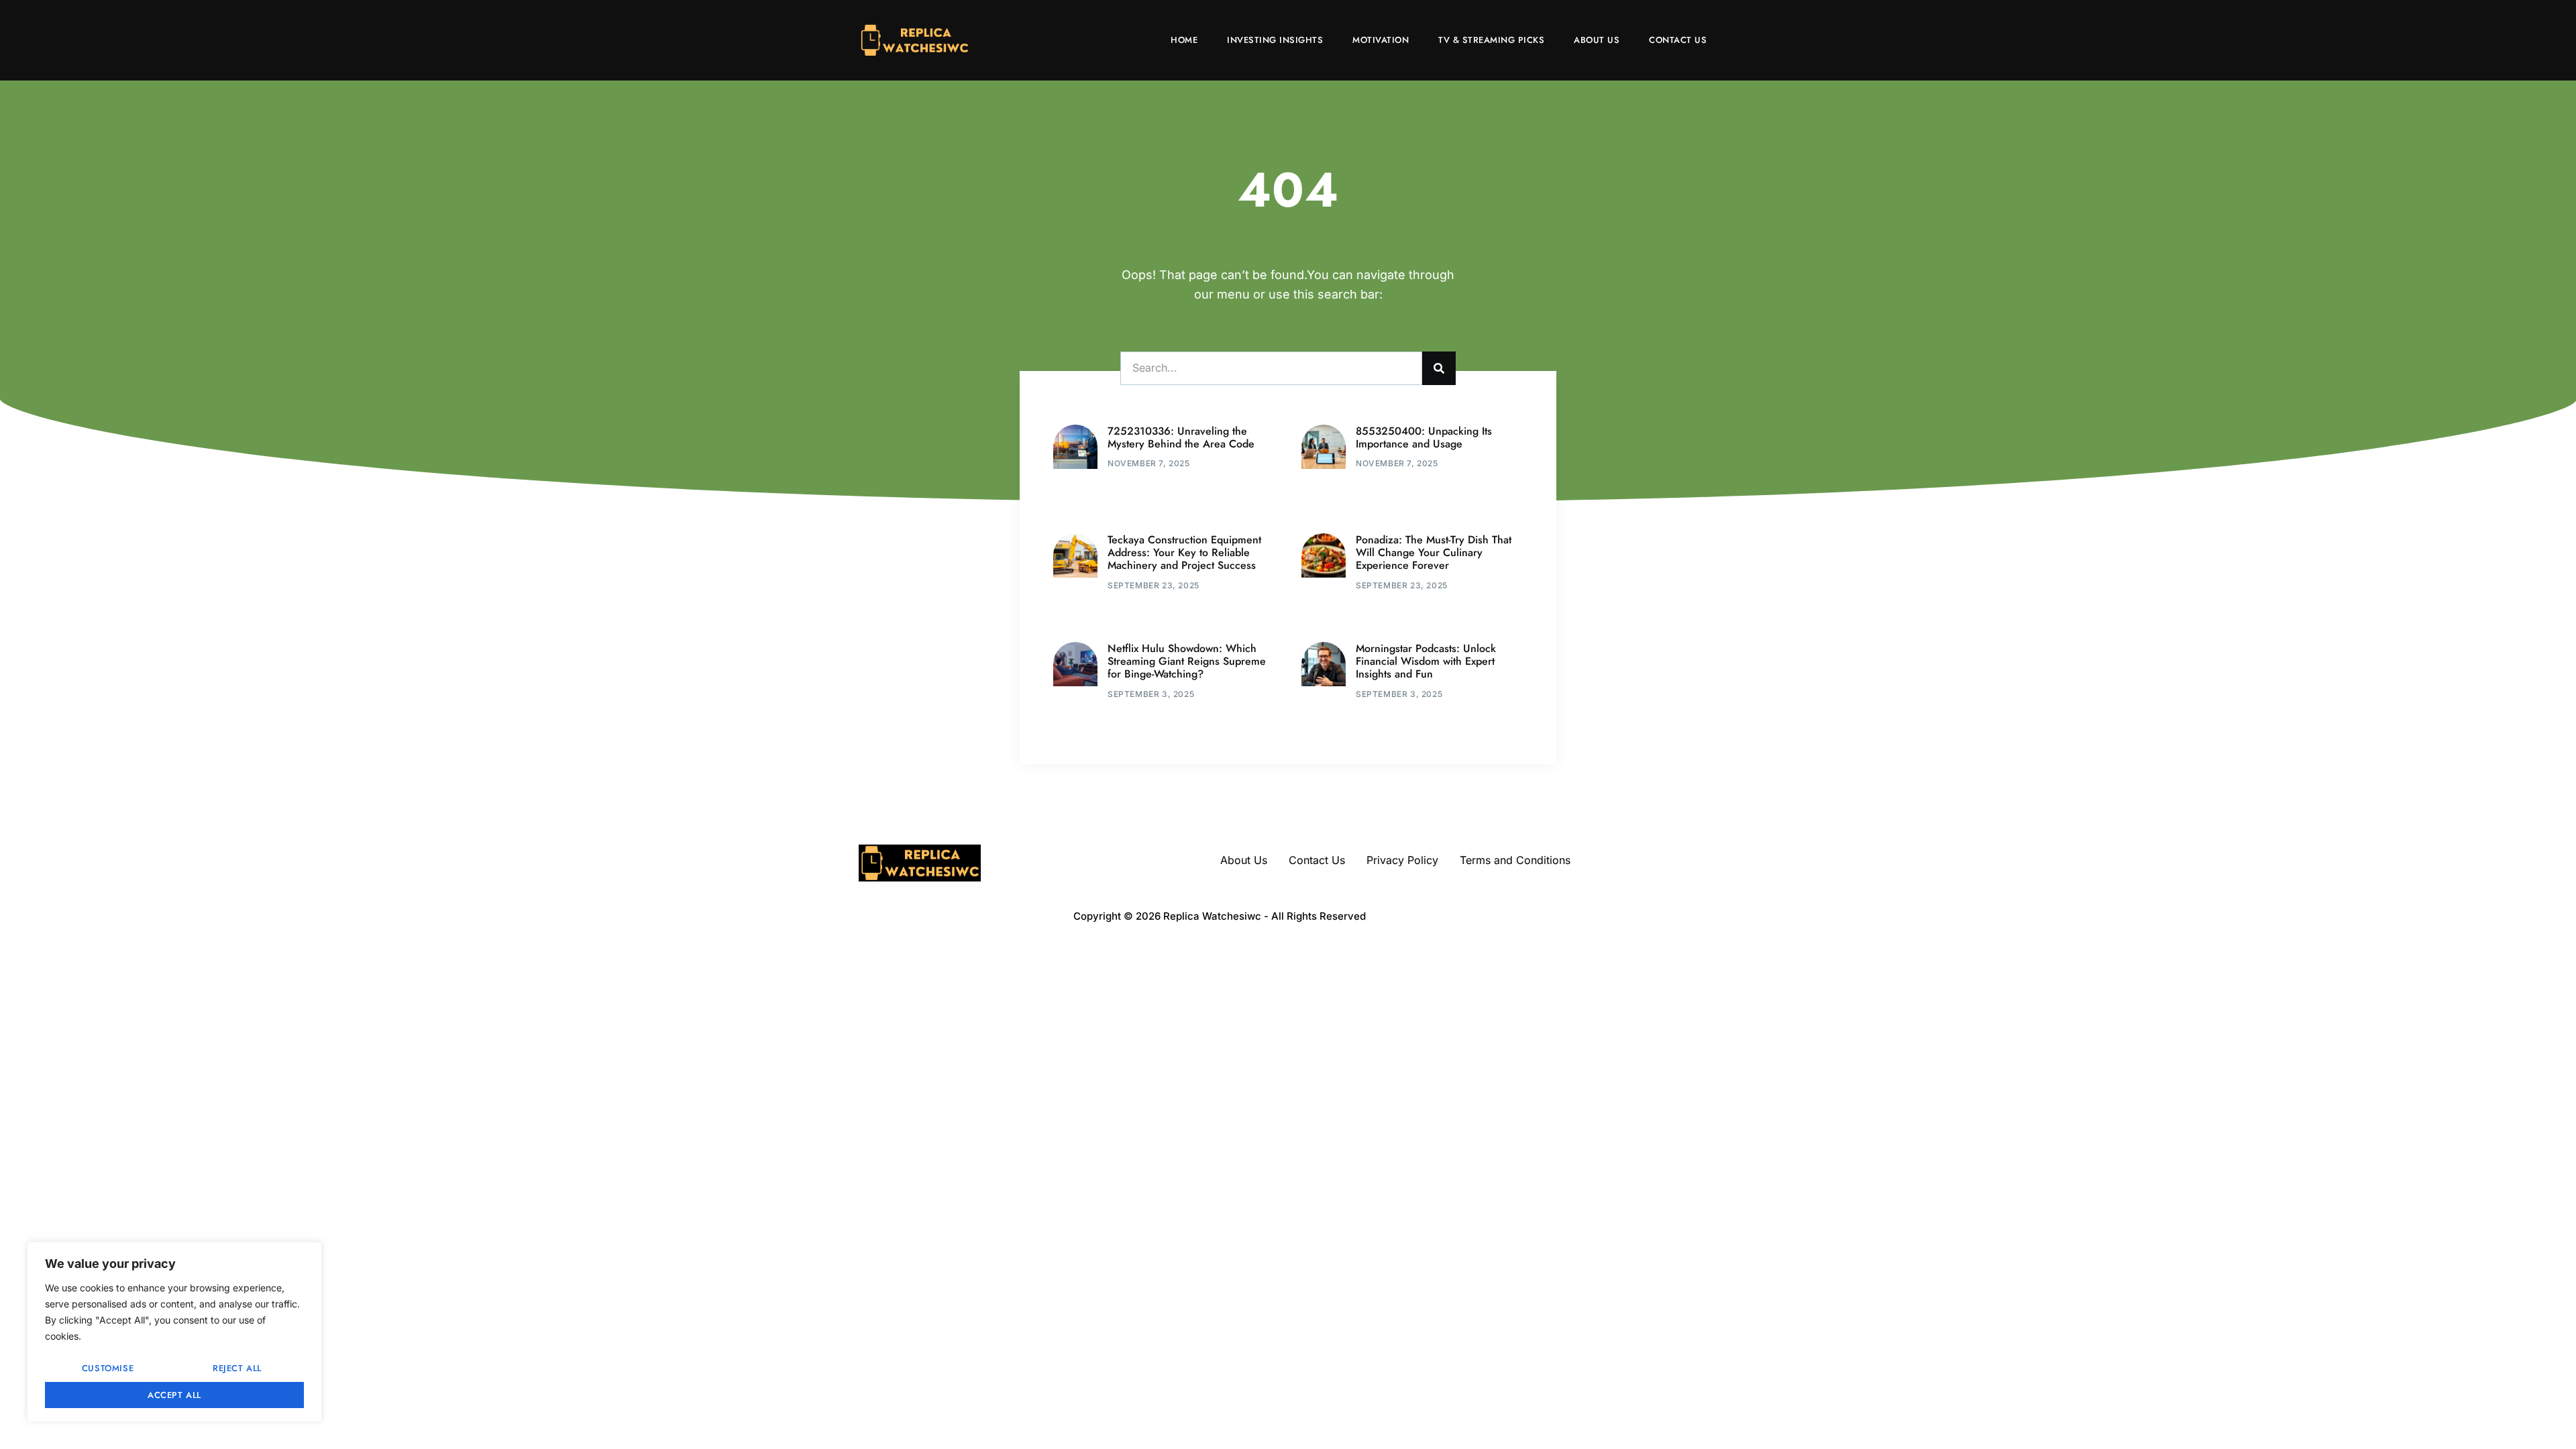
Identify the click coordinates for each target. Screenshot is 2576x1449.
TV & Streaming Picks (1491, 40)
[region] (174, 1332)
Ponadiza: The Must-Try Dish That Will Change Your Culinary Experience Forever (1434, 552)
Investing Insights (1275, 40)
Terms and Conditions (1515, 860)
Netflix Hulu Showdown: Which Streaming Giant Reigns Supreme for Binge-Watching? (1187, 661)
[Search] (1439, 368)
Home (1184, 40)
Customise (108, 1368)
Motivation (1381, 40)
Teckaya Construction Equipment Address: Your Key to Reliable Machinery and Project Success (1184, 552)
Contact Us (1678, 40)
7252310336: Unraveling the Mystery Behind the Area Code (1181, 437)
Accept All (174, 1395)
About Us (1597, 40)
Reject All (237, 1368)
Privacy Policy (1402, 860)
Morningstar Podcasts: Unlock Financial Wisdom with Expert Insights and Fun (1426, 661)
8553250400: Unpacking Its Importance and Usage (1424, 437)
